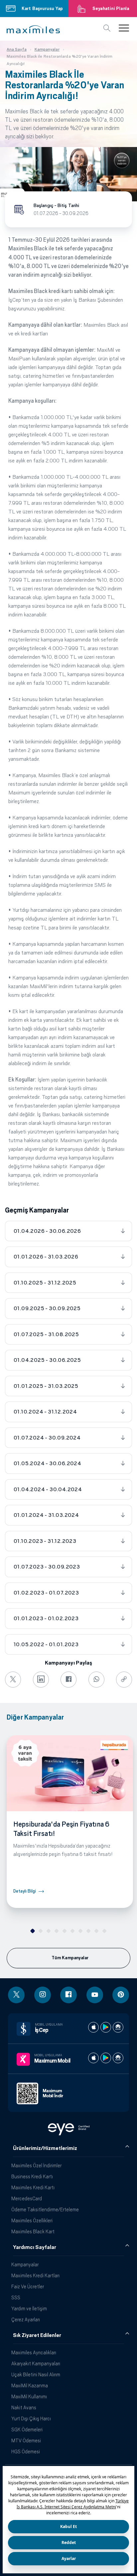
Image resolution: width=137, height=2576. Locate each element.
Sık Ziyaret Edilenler (37, 2335)
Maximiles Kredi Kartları (35, 2275)
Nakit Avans (24, 2407)
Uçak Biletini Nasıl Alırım (36, 2374)
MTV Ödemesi (26, 2440)
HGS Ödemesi (26, 2451)
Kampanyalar (25, 2264)
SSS (16, 2297)
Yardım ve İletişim (29, 2308)
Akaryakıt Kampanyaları (36, 2363)
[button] (33, 29)
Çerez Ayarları (26, 2319)
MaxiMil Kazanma (30, 2385)
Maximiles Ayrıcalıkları (34, 2352)
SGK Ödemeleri (27, 2429)
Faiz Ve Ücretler (28, 2286)
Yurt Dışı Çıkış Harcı (31, 2418)
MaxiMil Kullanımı (29, 2396)
